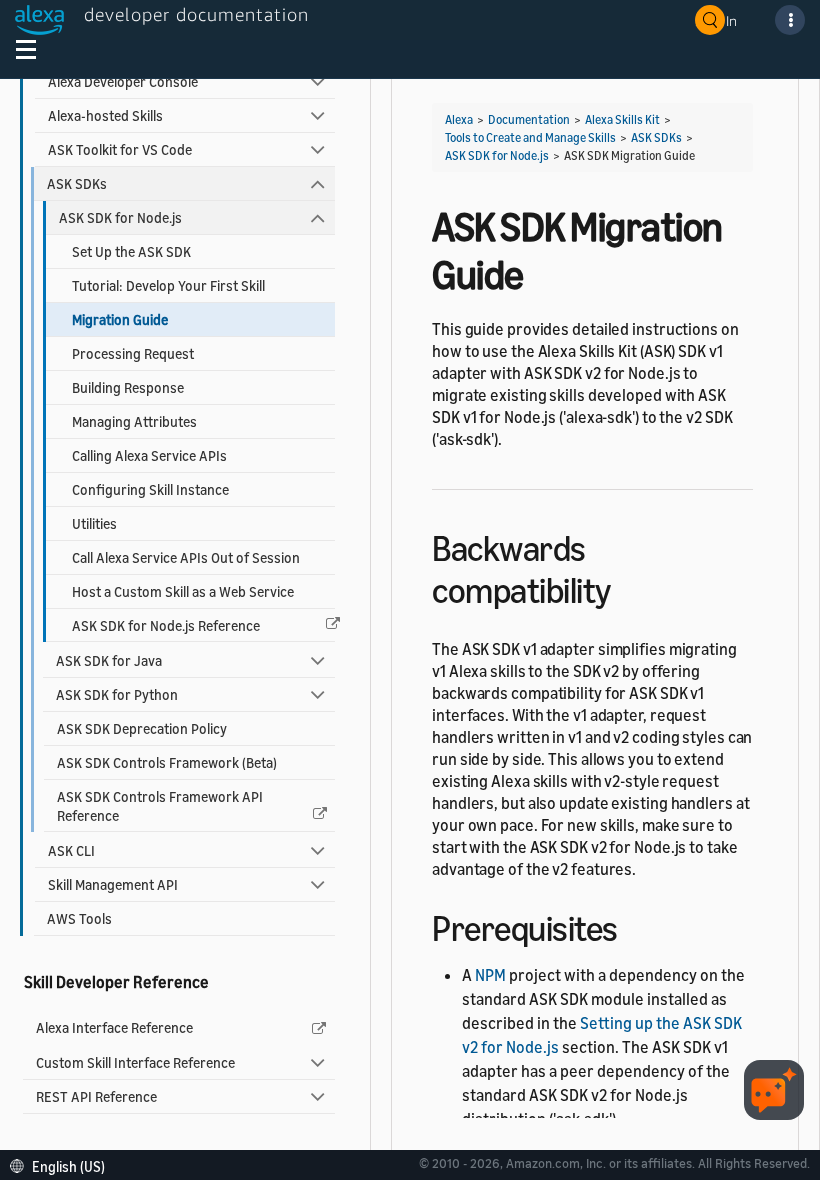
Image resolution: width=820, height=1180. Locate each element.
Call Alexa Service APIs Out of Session (186, 557)
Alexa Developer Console (123, 81)
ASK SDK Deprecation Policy (142, 728)
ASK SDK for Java (109, 660)
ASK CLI (71, 850)
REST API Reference (96, 1096)
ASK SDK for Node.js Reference (166, 625)
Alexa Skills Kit (622, 119)
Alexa (459, 119)
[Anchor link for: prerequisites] (635, 925)
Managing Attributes (134, 421)
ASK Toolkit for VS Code (120, 149)
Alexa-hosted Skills (105, 115)
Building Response (128, 387)
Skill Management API (113, 884)
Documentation (529, 119)
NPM (490, 975)
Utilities (94, 523)
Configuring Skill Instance (150, 489)
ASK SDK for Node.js (120, 217)
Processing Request (133, 353)
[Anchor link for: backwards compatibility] (628, 587)
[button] (62, 1164)
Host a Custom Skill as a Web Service (183, 591)
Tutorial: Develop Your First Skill (168, 285)
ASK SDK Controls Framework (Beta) (167, 762)
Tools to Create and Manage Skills (530, 137)
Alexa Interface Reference (114, 1027)
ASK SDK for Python (117, 694)
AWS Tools (79, 918)
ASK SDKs (77, 183)
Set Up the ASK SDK (131, 251)
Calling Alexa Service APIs (149, 455)
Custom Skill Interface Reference (135, 1062)
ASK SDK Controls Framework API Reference (160, 806)
